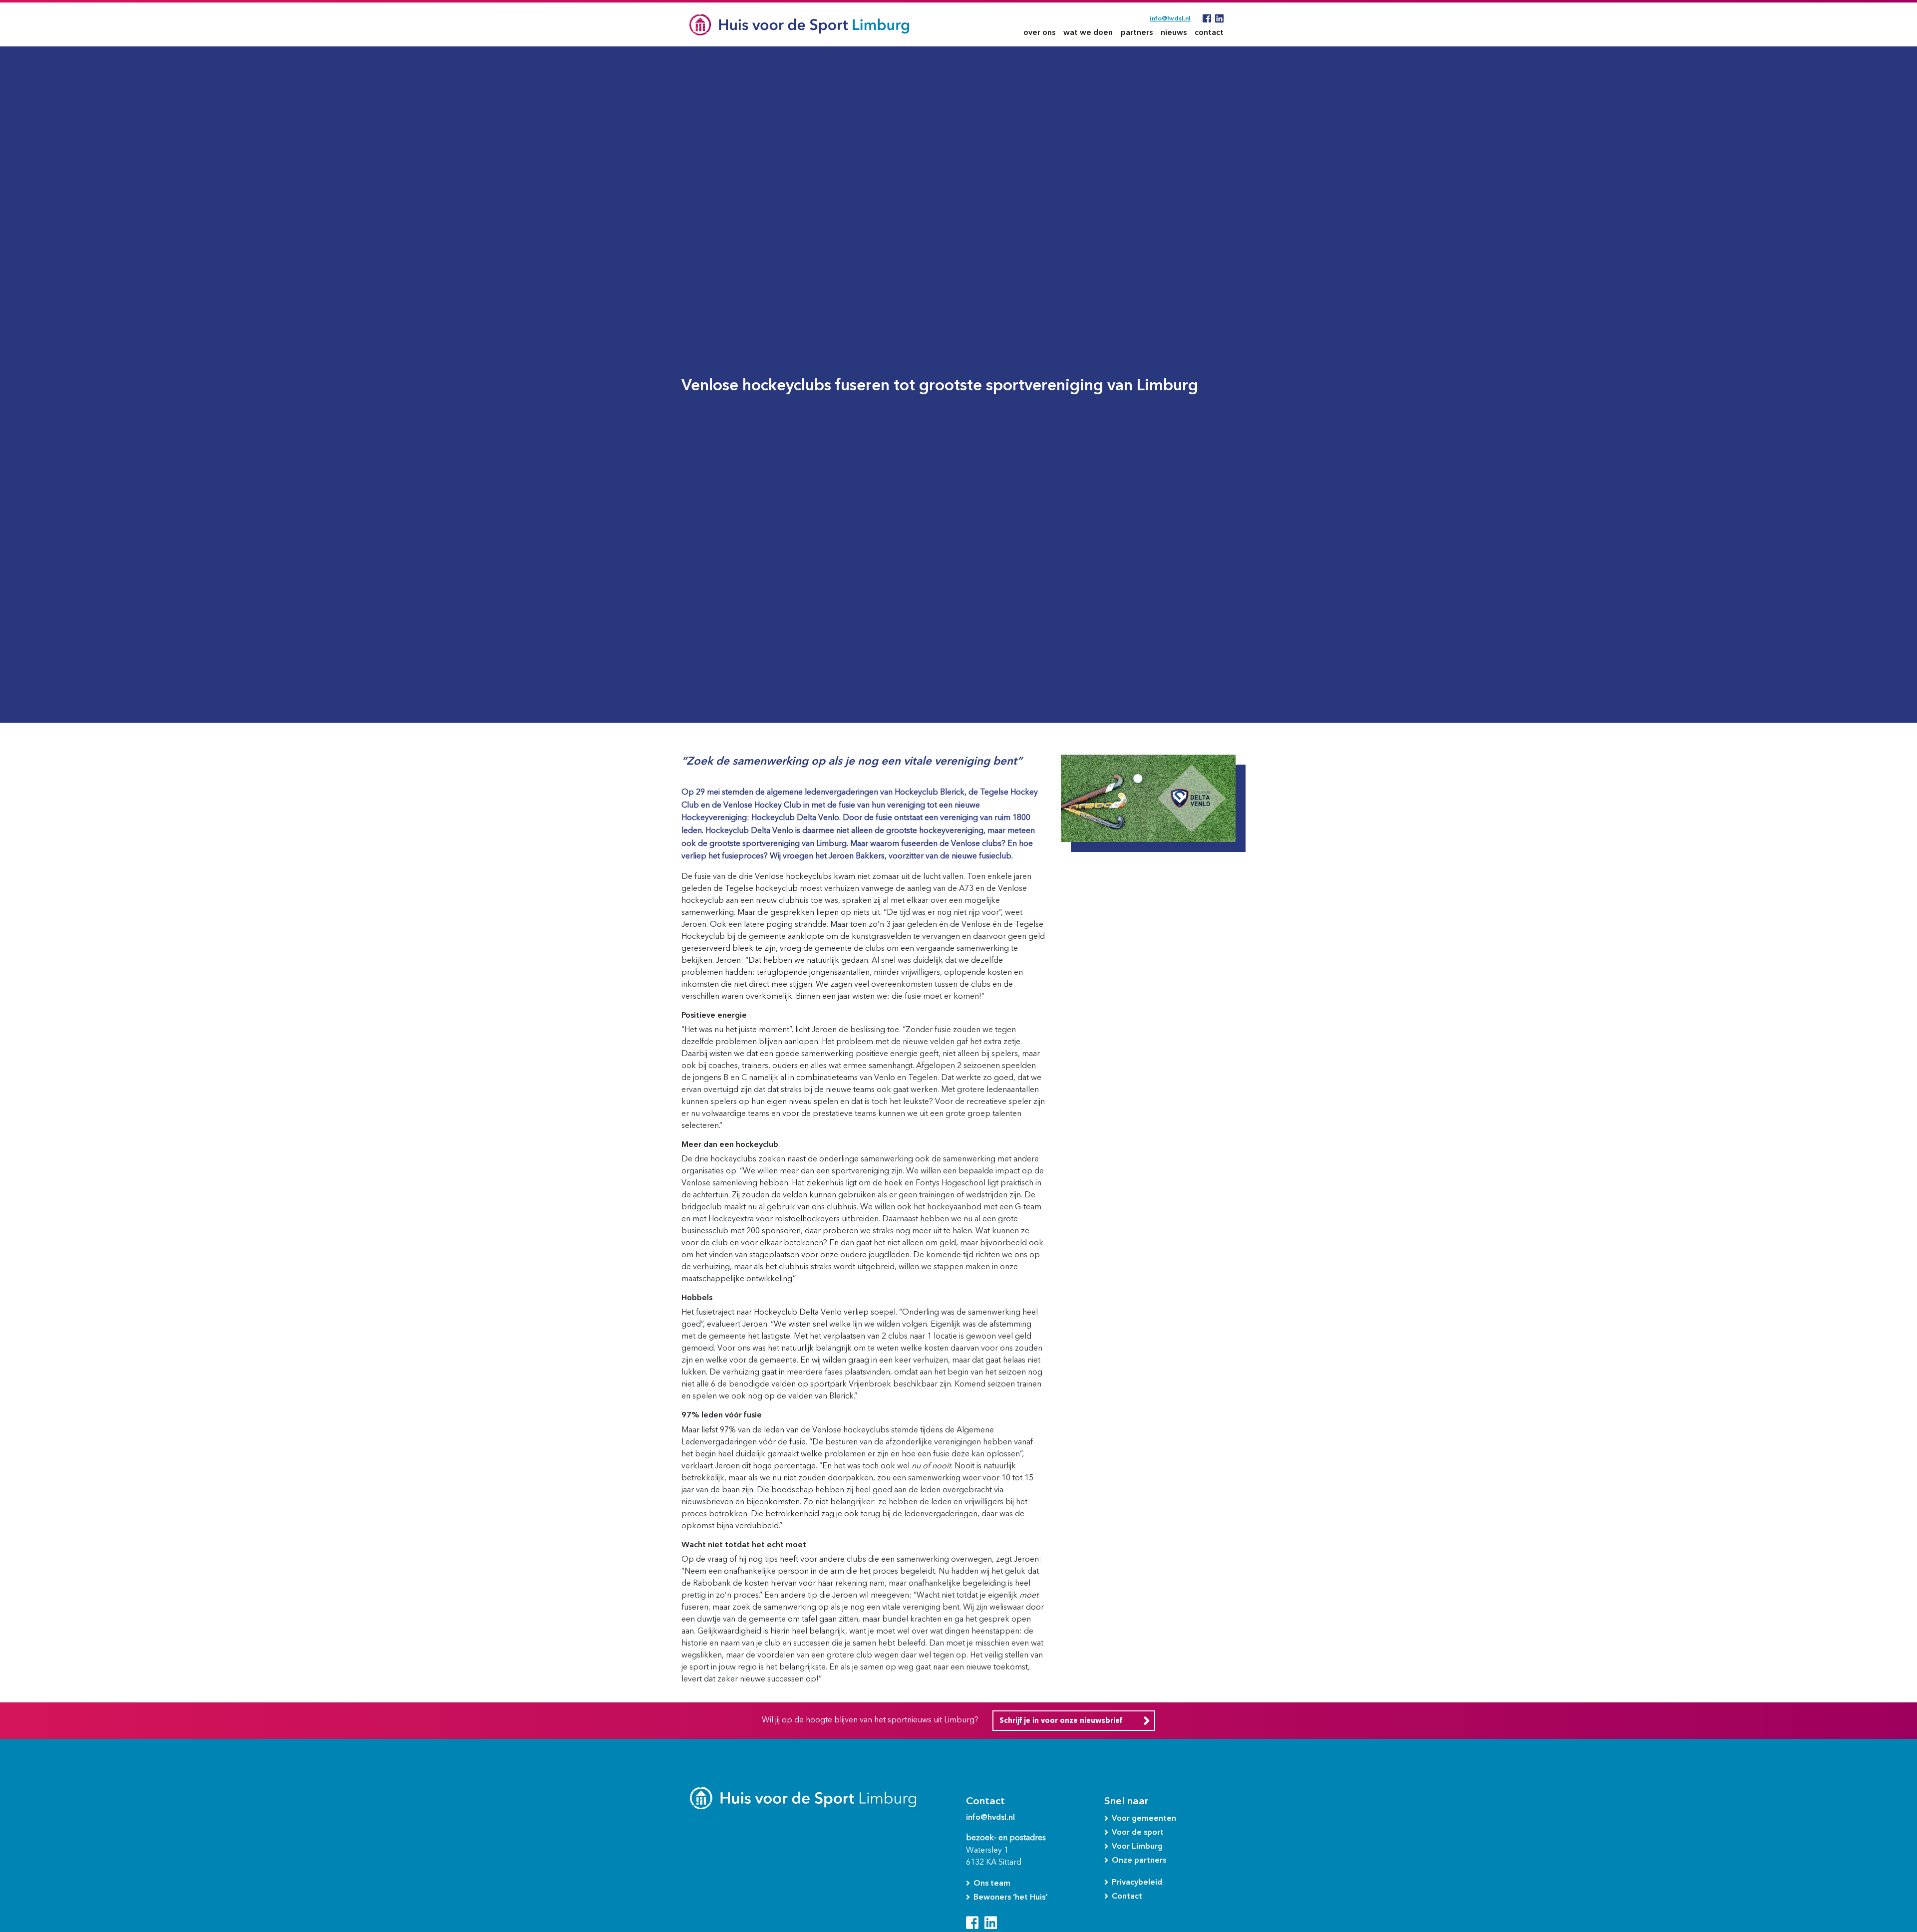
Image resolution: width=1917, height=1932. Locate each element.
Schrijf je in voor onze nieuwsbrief (1061, 1721)
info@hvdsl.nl (1170, 18)
